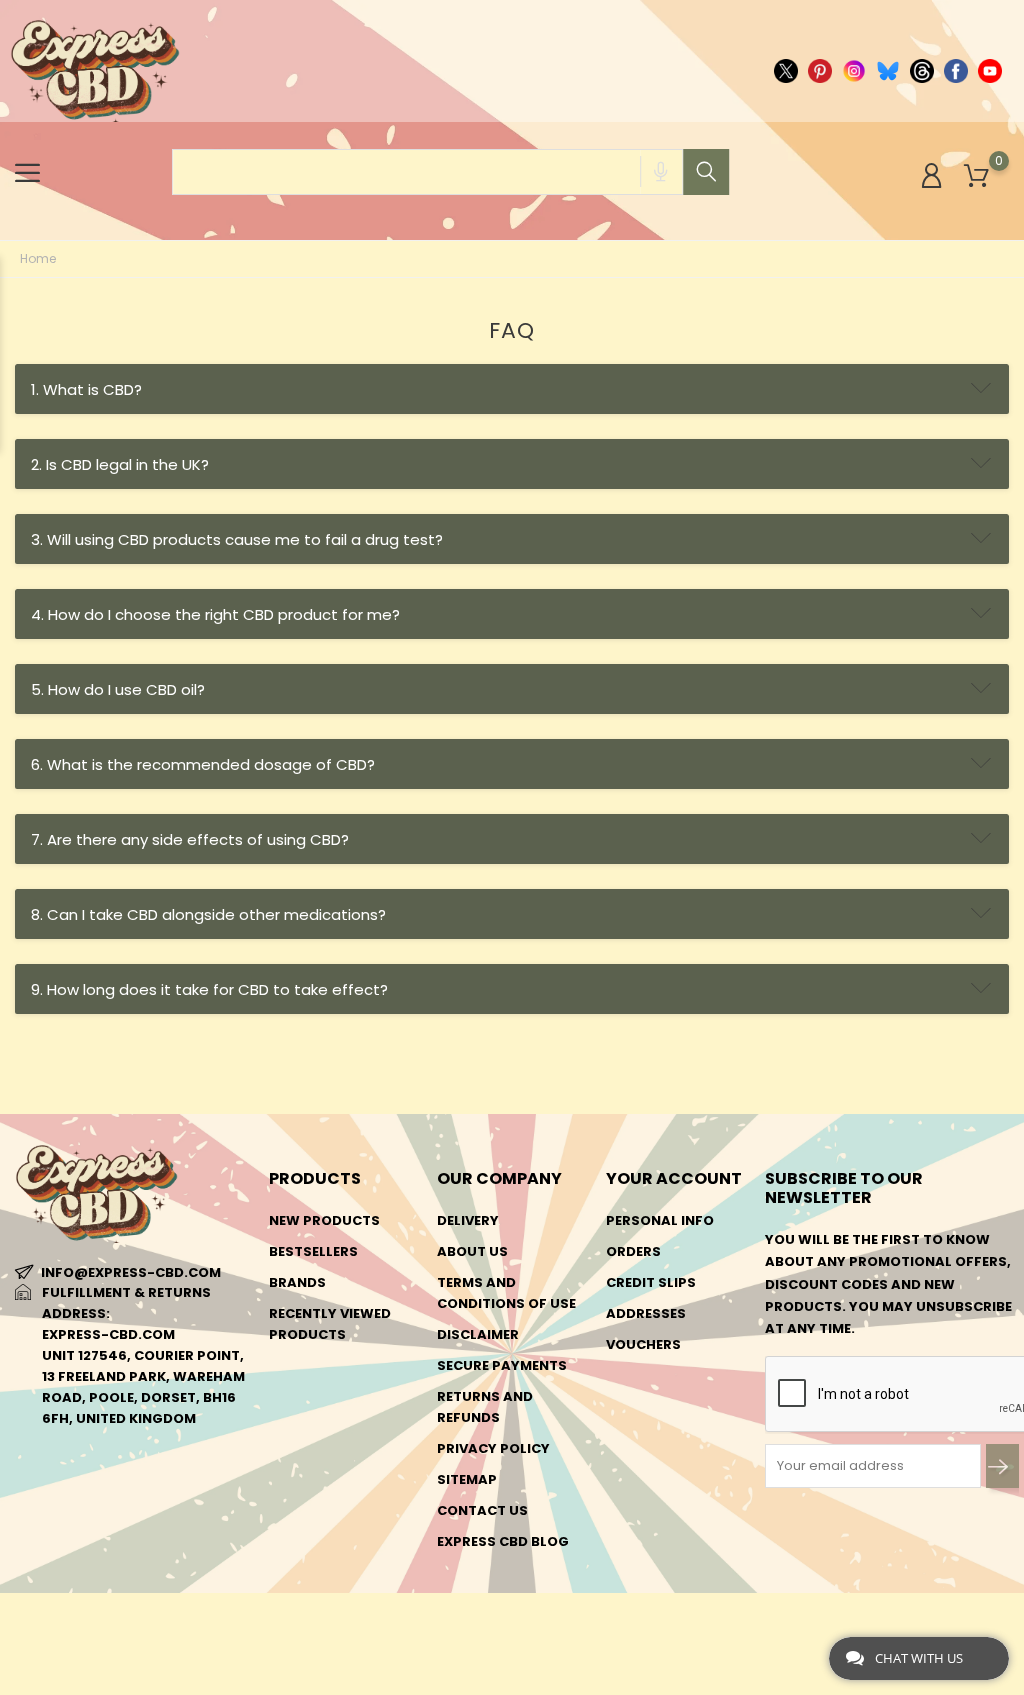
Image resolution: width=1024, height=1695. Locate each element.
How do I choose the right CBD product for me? (215, 614)
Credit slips (651, 1282)
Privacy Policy (493, 1448)
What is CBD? (86, 389)
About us (472, 1251)
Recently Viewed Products (330, 1324)
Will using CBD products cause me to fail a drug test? (237, 539)
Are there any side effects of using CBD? (190, 839)
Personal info (660, 1220)
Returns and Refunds (485, 1407)
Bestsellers (313, 1251)
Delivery (468, 1220)
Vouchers (643, 1344)
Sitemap (467, 1479)
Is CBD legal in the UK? (120, 464)
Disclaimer (478, 1334)
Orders (633, 1251)
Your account (674, 1178)
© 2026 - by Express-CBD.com (112, 1618)
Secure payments (502, 1365)
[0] (976, 176)
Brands (297, 1282)
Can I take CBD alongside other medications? (208, 914)
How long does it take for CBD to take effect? (209, 989)
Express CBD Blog (503, 1541)
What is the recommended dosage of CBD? (203, 764)
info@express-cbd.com (131, 1272)
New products (324, 1220)
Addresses (646, 1313)
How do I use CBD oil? (118, 689)
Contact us (482, 1510)
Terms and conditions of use (506, 1293)
